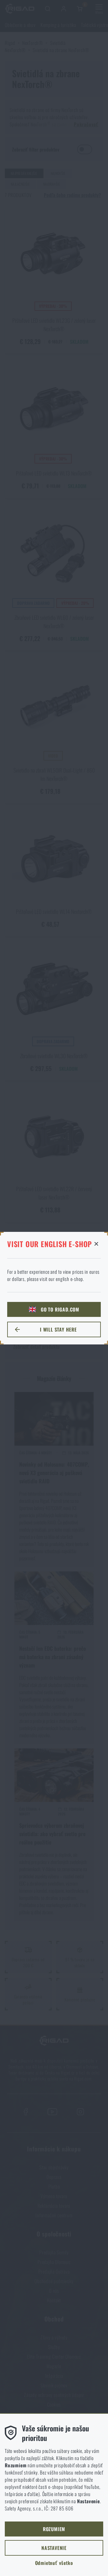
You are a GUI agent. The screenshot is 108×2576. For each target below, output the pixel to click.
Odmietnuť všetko (54, 2563)
